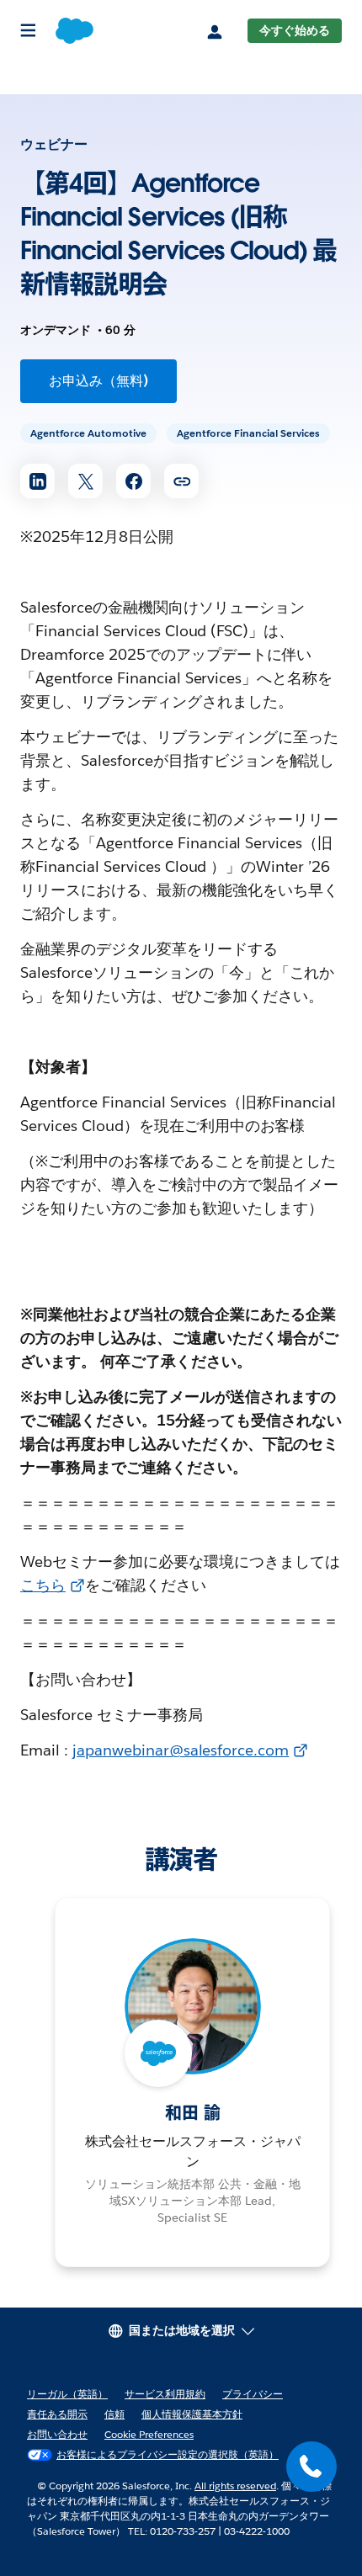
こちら (43, 1585)
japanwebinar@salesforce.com (181, 1750)
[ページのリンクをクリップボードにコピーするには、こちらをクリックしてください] (181, 481)
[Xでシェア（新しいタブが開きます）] (85, 481)
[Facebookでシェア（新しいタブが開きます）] (133, 481)
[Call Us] (311, 2467)
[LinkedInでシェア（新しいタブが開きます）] (37, 481)
